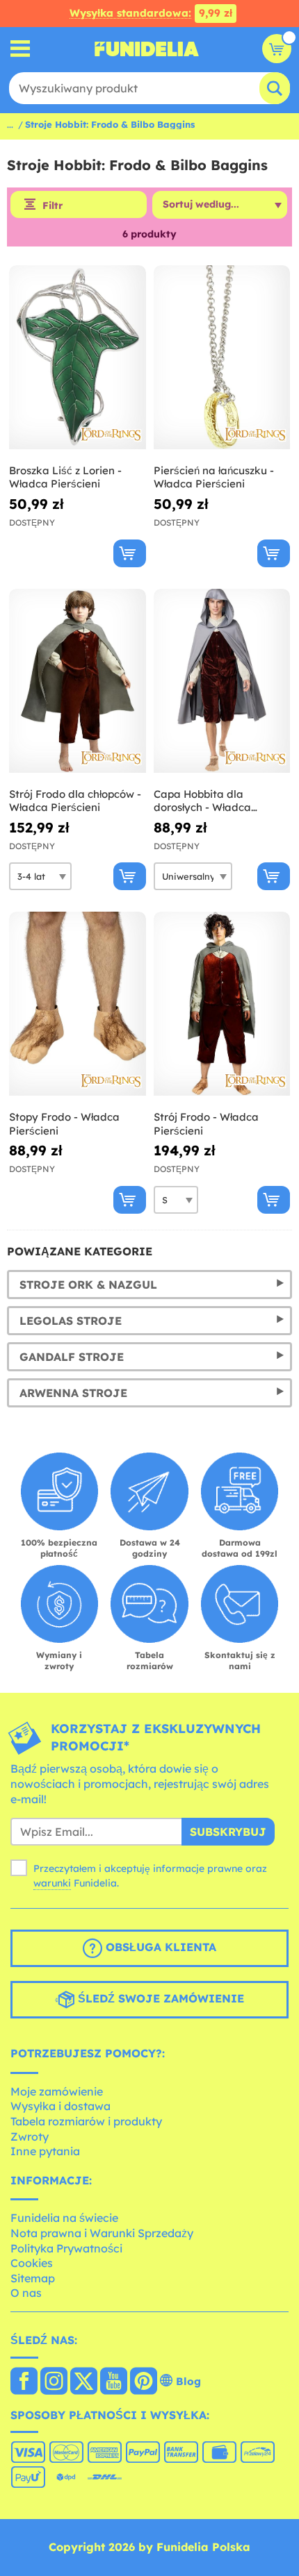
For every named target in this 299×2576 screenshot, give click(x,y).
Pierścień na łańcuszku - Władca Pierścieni (214, 477)
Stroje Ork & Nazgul (88, 1285)
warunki (52, 1883)
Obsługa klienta (159, 1947)
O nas (26, 2293)
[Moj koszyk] (277, 49)
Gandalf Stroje (72, 1357)
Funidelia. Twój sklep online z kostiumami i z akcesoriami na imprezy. (147, 49)
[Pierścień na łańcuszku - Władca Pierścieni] (222, 358)
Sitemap (33, 2278)
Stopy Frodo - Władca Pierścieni (64, 1124)
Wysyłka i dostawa (60, 2106)
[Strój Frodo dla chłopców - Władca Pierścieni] (78, 681)
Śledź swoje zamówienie (159, 1998)
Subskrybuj (228, 1832)
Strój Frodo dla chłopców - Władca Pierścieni (75, 801)
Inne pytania (45, 2151)
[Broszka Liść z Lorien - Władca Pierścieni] (78, 358)
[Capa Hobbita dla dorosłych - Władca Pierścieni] (222, 681)
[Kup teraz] (130, 553)
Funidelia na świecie (64, 2218)
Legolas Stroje (71, 1321)
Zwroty (30, 2136)
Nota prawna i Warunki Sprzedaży (102, 2233)
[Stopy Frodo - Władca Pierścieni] (78, 1004)
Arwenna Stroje (73, 1393)
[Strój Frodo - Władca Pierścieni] (222, 1004)
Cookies (32, 2263)
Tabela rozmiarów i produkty (86, 2121)
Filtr (52, 206)
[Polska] (24, 2382)
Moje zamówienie (57, 2091)
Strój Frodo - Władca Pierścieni (206, 1124)
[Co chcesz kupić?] (21, 49)
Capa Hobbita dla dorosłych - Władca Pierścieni (202, 801)
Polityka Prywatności (66, 2248)
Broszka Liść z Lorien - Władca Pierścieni (65, 477)
